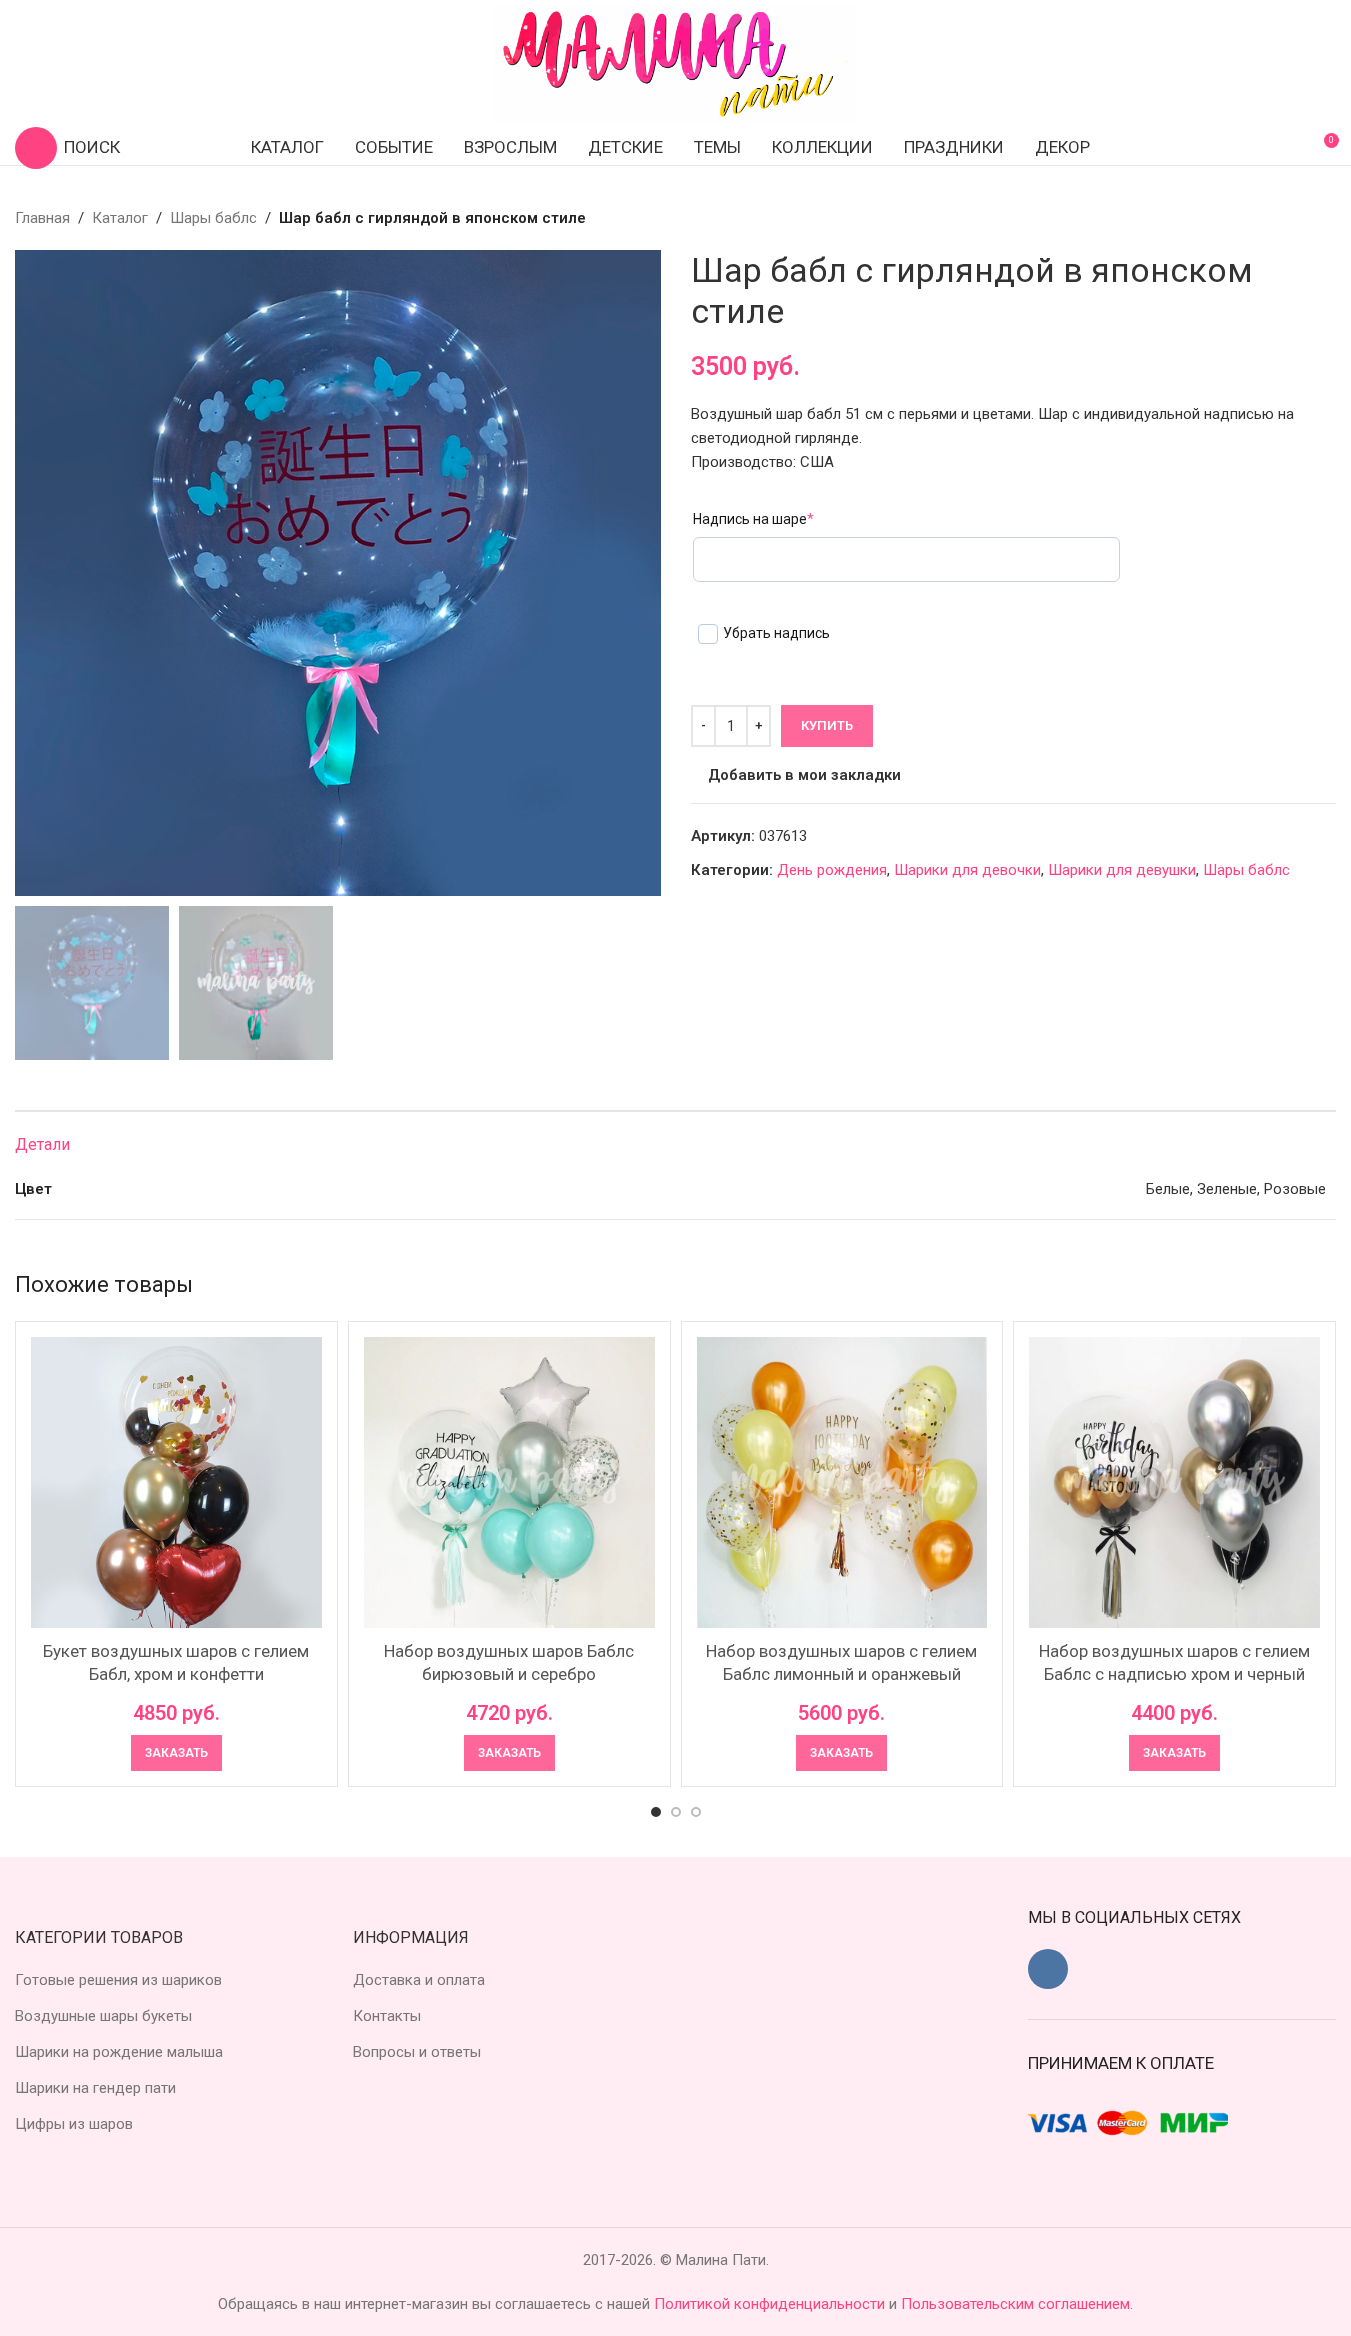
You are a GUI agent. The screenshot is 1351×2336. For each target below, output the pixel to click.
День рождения (832, 870)
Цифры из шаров (74, 2124)
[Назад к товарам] (1300, 218)
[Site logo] (676, 64)
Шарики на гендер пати (95, 2088)
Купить (827, 725)
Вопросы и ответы (417, 2052)
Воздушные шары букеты (103, 2016)
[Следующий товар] (1324, 218)
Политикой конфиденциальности (771, 2304)
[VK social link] (1048, 1969)
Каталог (120, 218)
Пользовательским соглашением (1015, 2304)
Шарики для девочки (967, 870)
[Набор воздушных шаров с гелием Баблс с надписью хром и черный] (1174, 1482)
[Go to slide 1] (656, 1812)
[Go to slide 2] (676, 1812)
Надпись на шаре (753, 519)
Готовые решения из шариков (118, 1980)
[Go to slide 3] (696, 1812)
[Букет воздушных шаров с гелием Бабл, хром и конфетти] (176, 1482)
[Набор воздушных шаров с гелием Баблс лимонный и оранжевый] (842, 1482)
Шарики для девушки (1122, 870)
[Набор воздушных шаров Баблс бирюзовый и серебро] (509, 1482)
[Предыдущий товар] (1276, 218)
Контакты (387, 2016)
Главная (42, 218)
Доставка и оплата (419, 1980)
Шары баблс (213, 218)
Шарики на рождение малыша (119, 2052)
